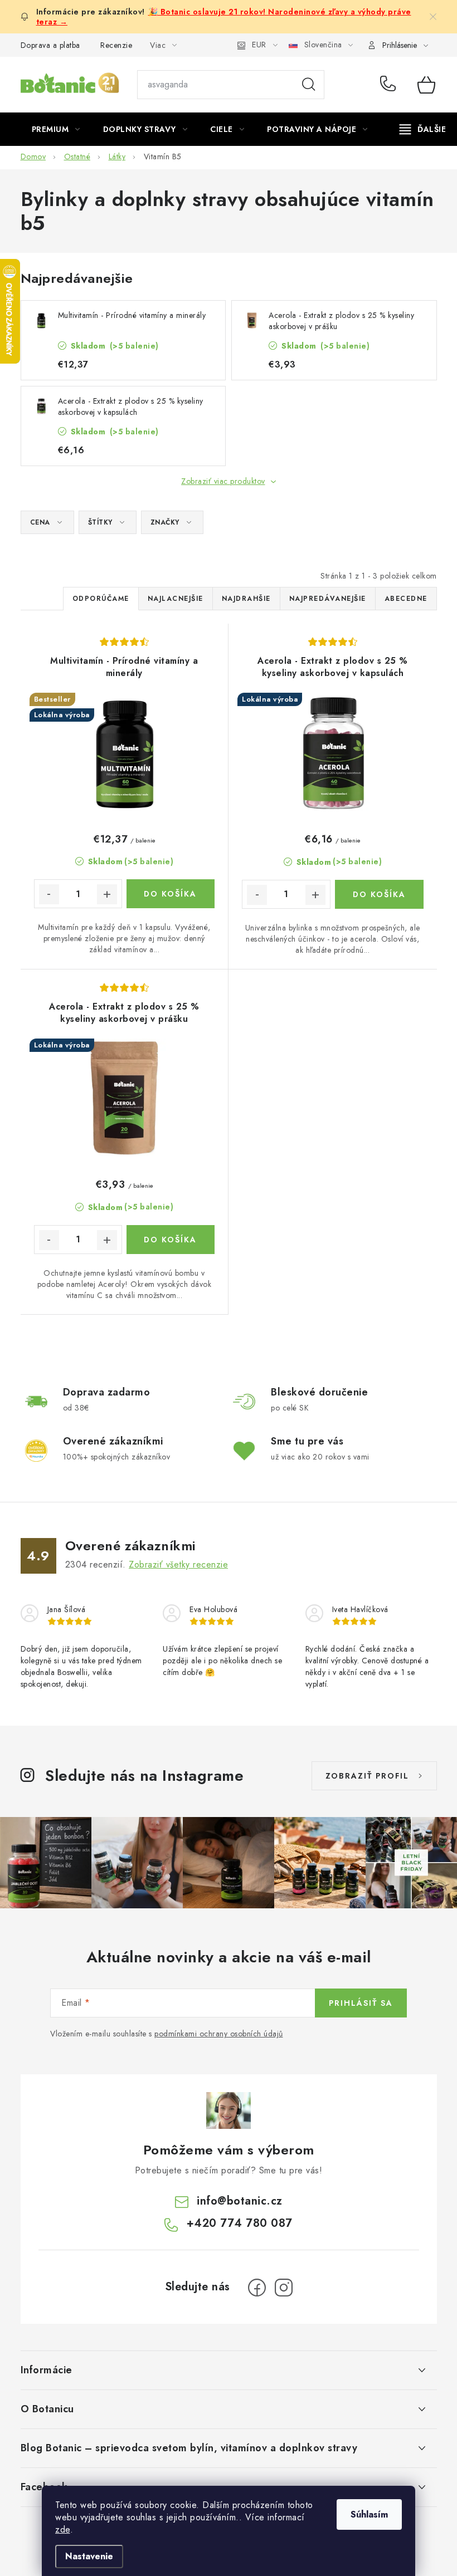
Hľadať (309, 85)
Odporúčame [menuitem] (101, 599)
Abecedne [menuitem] (406, 599)
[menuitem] (56, 129)
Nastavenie (89, 2556)
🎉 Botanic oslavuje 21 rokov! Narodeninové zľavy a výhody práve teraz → (224, 17)
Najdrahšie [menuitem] (246, 599)
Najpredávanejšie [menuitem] (328, 599)
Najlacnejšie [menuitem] (176, 599)
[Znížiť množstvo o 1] (49, 894)
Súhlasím (369, 2514)
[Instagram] (284, 2288)
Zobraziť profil (367, 1776)
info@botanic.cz (240, 2201)
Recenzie (116, 45)
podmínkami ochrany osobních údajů (219, 2034)
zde (63, 2530)
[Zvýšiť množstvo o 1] (107, 894)
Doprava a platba (50, 45)
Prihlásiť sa (361, 2003)
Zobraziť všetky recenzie (178, 1564)
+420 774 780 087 (390, 85)
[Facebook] (257, 2288)
